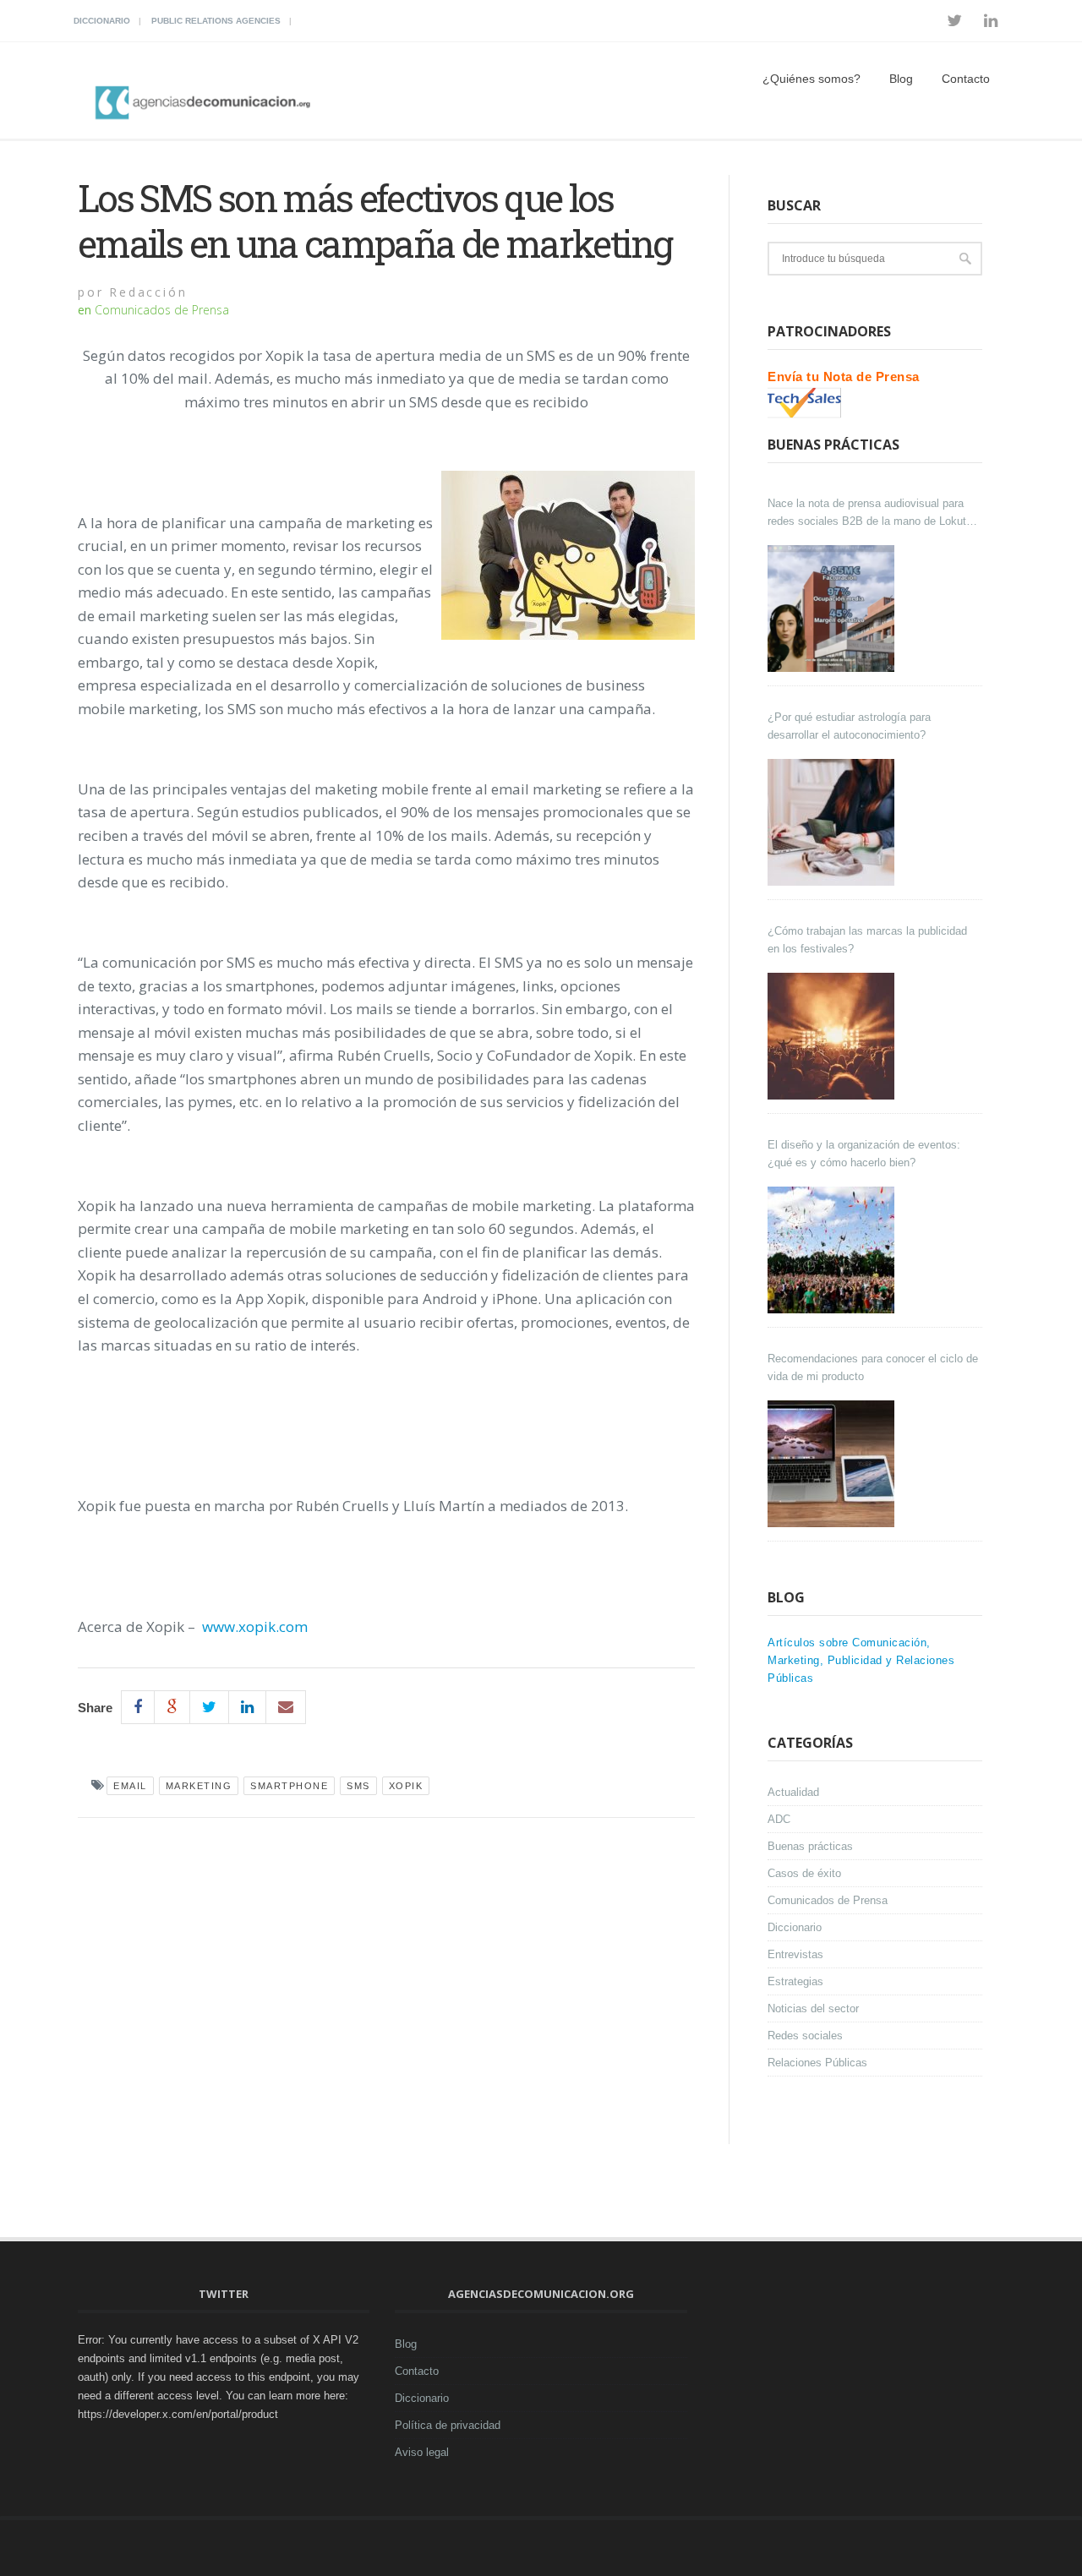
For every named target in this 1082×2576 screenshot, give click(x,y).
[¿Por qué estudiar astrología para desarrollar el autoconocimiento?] (833, 822)
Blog (901, 79)
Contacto (966, 79)
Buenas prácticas (810, 1846)
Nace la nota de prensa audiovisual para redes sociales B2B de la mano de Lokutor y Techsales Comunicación (872, 513)
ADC (779, 1819)
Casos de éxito (804, 1873)
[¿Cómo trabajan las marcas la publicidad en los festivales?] (833, 1036)
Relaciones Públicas (817, 2063)
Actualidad (793, 1792)
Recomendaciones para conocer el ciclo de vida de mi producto (873, 1367)
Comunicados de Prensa (162, 310)
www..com (255, 1626)
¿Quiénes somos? (811, 79)
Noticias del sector (813, 2008)
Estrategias (795, 1981)
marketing (199, 1786)
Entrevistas (795, 1954)
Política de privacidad (448, 2425)
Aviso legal (422, 2452)
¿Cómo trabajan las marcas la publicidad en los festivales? (867, 940)
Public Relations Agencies (216, 21)
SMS (358, 1786)
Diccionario (102, 21)
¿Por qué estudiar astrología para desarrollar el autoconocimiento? (849, 726)
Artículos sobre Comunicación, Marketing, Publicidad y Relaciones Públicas (861, 1660)
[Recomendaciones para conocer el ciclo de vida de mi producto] (833, 1464)
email (130, 1786)
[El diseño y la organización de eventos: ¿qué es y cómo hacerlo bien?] (833, 1250)
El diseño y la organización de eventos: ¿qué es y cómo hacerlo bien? (864, 1154)
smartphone (289, 1786)
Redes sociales (805, 2036)
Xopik (406, 1786)
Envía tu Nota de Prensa (844, 377)
